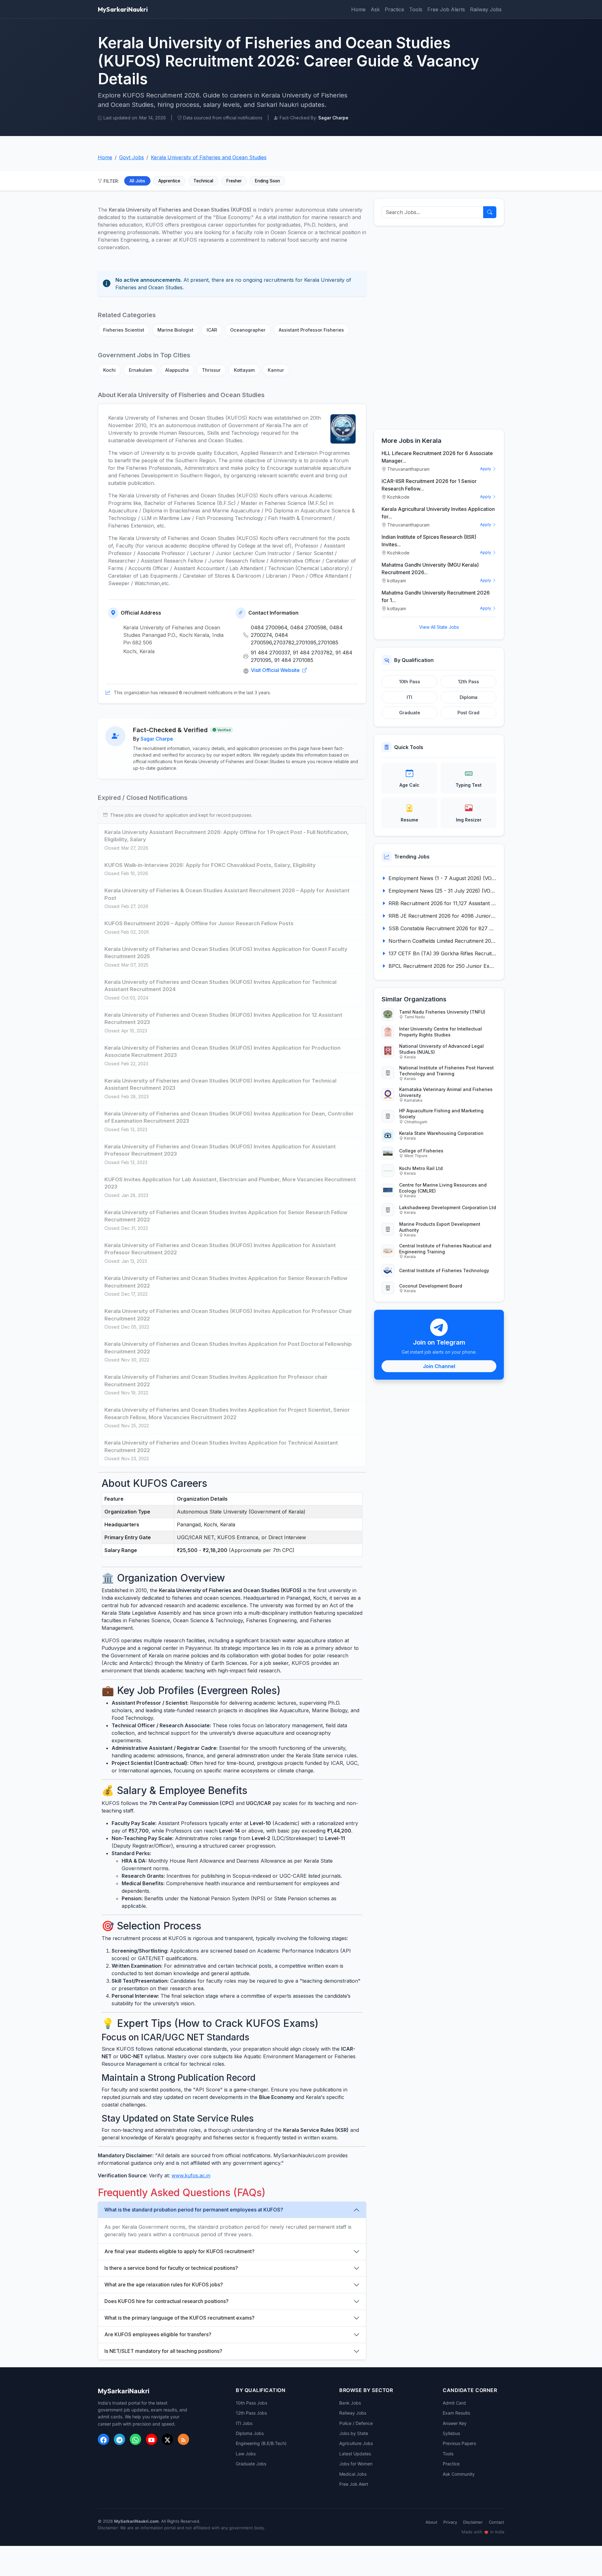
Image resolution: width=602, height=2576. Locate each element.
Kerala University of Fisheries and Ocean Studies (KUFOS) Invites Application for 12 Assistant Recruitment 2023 (223, 1019)
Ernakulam (140, 370)
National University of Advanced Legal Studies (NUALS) (441, 1049)
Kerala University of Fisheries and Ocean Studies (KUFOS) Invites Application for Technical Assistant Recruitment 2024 (220, 986)
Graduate (410, 713)
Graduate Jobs (251, 2464)
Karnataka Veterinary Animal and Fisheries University (446, 1092)
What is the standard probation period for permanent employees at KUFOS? (194, 2210)
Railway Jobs (486, 9)
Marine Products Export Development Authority (440, 1227)
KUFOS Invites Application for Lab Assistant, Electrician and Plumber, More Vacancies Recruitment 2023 (230, 1183)
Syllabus (451, 2433)
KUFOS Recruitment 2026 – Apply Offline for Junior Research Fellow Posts (199, 923)
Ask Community (459, 2474)
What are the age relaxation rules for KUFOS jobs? (164, 2285)
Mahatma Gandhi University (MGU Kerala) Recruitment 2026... (430, 569)
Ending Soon (267, 181)
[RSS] (183, 2439)
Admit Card (454, 2403)
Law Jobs (246, 2454)
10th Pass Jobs (251, 2403)
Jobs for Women (356, 2464)
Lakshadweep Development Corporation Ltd (448, 1207)
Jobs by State (354, 2433)
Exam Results (456, 2413)
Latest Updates (355, 2454)
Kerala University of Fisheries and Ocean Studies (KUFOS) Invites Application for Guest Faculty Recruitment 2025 (226, 953)
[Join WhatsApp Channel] (135, 2439)
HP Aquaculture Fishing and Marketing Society (441, 1114)
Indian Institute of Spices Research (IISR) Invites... (429, 541)
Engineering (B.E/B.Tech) (261, 2443)
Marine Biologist (175, 330)
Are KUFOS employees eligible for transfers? (158, 2334)
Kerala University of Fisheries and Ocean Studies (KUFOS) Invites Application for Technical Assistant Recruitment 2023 (220, 1084)
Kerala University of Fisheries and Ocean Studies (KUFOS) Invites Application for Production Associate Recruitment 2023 (222, 1052)
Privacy (450, 2522)
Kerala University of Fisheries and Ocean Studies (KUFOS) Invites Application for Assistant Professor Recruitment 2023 (220, 1150)
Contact (496, 2522)
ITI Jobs (244, 2423)
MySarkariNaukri (123, 9)
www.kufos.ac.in (191, 2175)
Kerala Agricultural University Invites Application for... (438, 513)
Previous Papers (459, 2443)
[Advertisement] (439, 328)
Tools (416, 9)
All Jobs (137, 181)
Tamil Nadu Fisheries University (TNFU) (442, 1012)
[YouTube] (151, 2439)
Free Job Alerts (446, 9)
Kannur (276, 370)
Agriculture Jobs (356, 2443)
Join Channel (439, 1366)
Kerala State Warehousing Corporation (441, 1133)
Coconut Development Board (431, 1286)
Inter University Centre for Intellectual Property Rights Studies (441, 1032)
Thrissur (211, 370)
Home (358, 9)
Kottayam (244, 370)
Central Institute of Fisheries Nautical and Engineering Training (445, 1249)
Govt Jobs (132, 157)
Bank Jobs (350, 2403)
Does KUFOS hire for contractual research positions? (166, 2301)
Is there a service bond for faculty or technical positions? (171, 2268)
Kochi (109, 370)
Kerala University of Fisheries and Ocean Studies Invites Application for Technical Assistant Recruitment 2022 (221, 1446)
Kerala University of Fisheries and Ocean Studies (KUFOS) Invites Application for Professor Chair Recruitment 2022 (228, 1315)
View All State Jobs (439, 627)
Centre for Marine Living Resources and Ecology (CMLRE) (443, 1188)
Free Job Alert (354, 2484)
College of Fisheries (421, 1151)
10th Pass (410, 682)
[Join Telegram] (119, 2439)
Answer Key (455, 2423)
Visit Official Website (276, 670)
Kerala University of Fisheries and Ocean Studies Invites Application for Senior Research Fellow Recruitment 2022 (226, 1216)
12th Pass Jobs (251, 2413)
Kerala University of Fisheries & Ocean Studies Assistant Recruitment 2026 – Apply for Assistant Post (227, 894)
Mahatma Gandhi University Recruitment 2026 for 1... (436, 596)
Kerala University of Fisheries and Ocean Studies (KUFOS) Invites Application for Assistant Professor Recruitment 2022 (220, 1249)
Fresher (234, 181)
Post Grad (468, 713)
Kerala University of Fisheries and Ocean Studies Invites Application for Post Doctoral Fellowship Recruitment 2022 (228, 1348)
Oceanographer (248, 330)
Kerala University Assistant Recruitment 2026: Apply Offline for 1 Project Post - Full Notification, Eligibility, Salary (227, 836)
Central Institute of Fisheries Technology (444, 1270)
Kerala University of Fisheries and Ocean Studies (209, 157)
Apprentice (169, 181)
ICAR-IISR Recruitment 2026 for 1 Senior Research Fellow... (429, 485)
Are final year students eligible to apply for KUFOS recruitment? (180, 2251)
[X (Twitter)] (167, 2439)
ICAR (212, 330)
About (431, 2522)
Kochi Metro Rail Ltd (421, 1168)
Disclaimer (473, 2522)
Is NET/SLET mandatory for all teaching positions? (163, 2351)
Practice (394, 9)
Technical (203, 181)
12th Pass (469, 682)
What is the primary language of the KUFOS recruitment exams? (180, 2318)
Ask (375, 9)
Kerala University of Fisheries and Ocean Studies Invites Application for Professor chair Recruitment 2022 (216, 1381)
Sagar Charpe (157, 739)
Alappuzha (177, 370)
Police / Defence (356, 2423)
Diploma (469, 697)
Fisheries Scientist (124, 330)
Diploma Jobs (250, 2433)
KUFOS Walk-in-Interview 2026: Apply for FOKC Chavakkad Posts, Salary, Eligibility (210, 865)
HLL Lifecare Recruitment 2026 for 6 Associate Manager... (437, 457)
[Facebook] (103, 2439)
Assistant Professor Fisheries (311, 330)
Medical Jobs (353, 2474)
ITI (409, 697)
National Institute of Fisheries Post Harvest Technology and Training (446, 1071)
